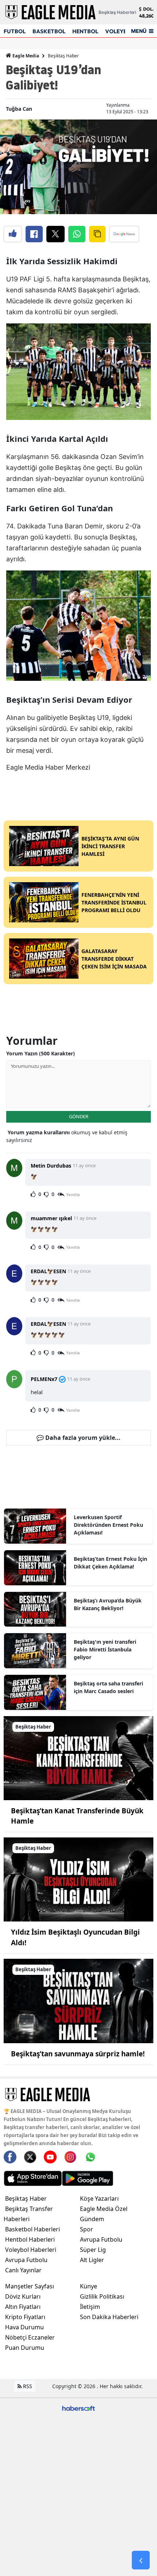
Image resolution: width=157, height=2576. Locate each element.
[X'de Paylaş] (55, 234)
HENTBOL (85, 31)
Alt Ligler (92, 2260)
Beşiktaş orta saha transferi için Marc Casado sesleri (108, 1687)
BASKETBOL (49, 31)
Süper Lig (93, 2250)
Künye (89, 2286)
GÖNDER (79, 1116)
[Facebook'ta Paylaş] (34, 234)
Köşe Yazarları (99, 2198)
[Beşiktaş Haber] (78, 1757)
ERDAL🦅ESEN (48, 1271)
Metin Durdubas (51, 1166)
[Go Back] (141, 2560)
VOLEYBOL (120, 31)
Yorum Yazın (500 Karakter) (41, 1053)
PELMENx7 (44, 1379)
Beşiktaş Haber (63, 56)
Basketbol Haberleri (32, 2229)
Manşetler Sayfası (30, 2286)
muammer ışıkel (51, 1218)
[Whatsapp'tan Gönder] (77, 234)
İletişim (90, 2307)
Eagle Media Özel (104, 2209)
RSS (27, 2386)
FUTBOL (15, 31)
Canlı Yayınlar (23, 2270)
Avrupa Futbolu (26, 2260)
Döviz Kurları (23, 2296)
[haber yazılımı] (78, 2408)
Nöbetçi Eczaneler (30, 2337)
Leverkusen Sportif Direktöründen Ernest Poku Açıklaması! (108, 1525)
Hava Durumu (24, 2327)
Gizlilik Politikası (102, 2296)
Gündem (92, 2219)
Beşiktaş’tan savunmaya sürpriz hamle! (78, 2054)
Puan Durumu (25, 2348)
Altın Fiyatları (23, 2307)
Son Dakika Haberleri (109, 2317)
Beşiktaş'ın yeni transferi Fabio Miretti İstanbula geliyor (105, 1649)
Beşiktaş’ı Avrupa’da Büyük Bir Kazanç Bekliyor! (108, 1604)
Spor (87, 2229)
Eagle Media (25, 56)
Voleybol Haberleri (31, 2250)
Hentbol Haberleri (30, 2239)
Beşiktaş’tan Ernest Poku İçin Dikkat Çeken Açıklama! (110, 1563)
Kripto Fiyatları (25, 2317)
